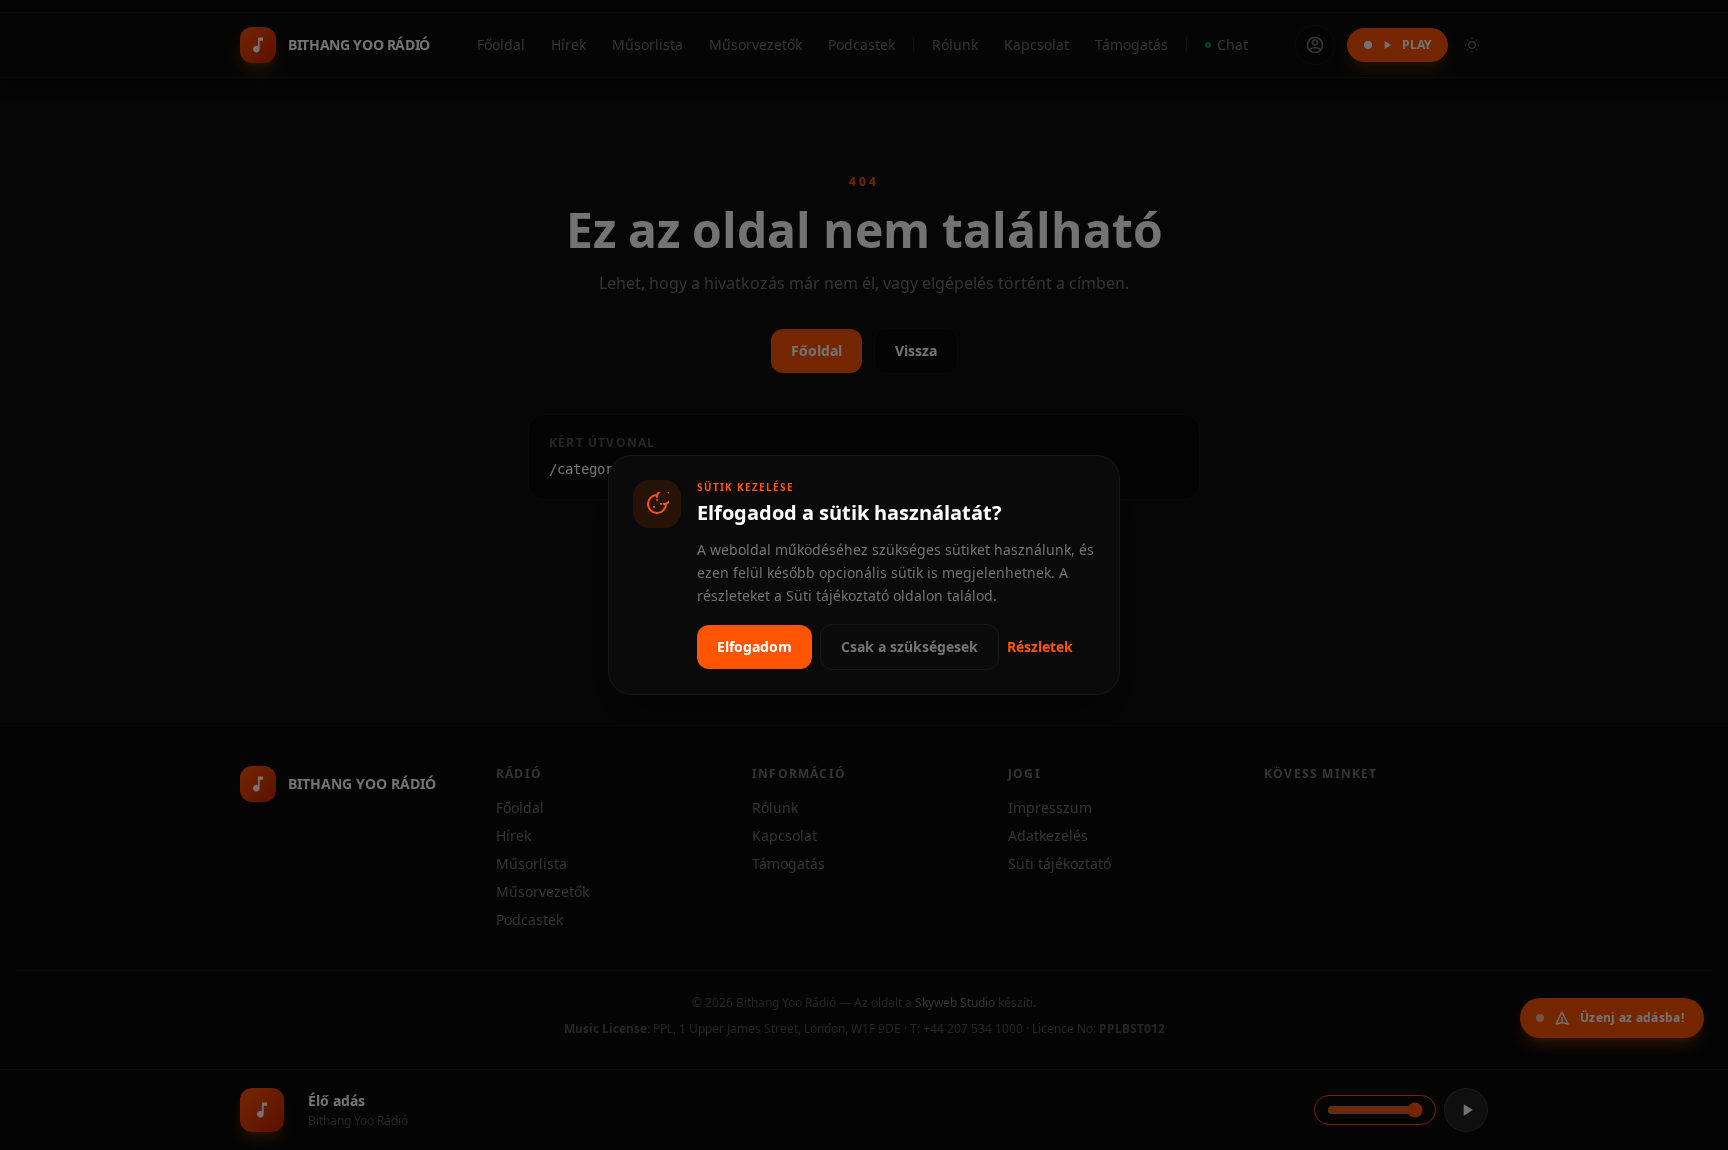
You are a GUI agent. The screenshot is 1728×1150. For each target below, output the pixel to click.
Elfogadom (754, 646)
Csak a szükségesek (909, 646)
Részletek (1040, 646)
